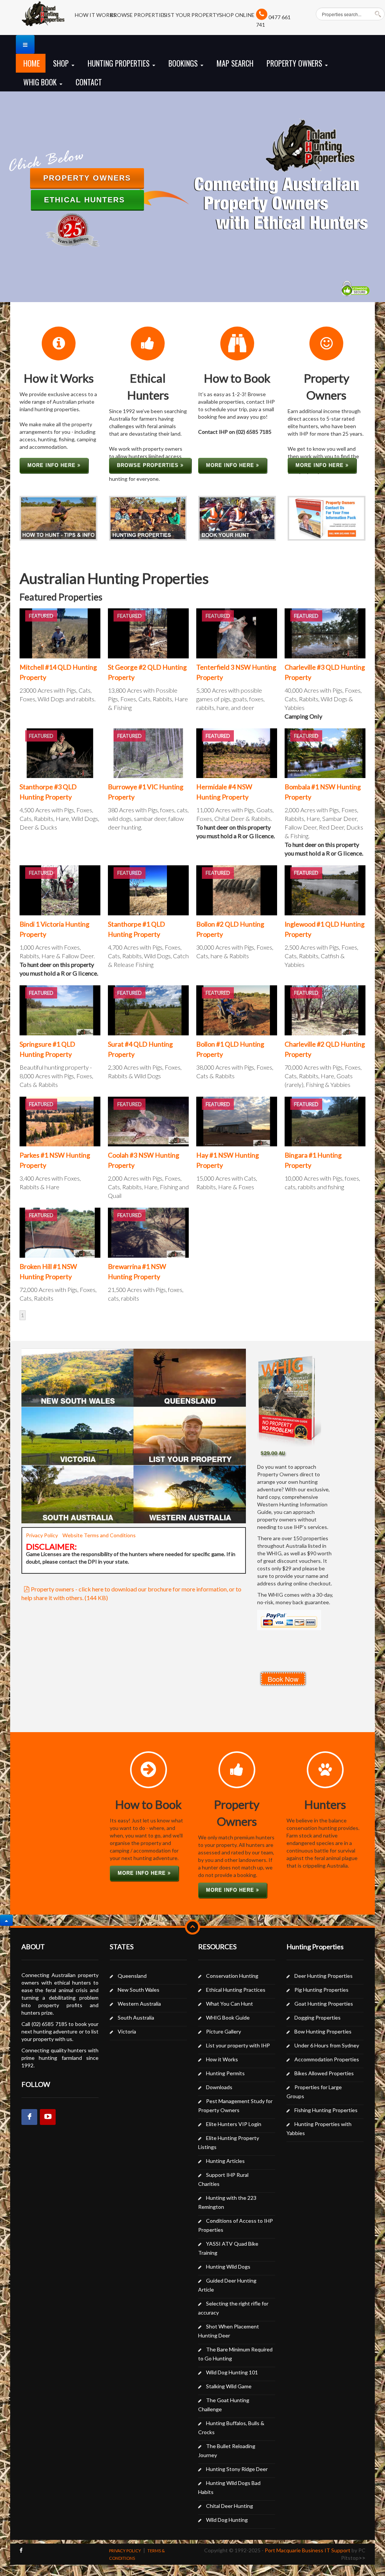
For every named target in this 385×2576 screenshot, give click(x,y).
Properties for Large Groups (314, 2092)
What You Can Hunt (230, 2004)
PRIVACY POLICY (125, 2551)
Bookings (184, 63)
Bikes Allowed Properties (324, 2073)
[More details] (60, 633)
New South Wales (139, 1990)
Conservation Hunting (232, 1976)
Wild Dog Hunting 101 (232, 2372)
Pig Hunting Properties (321, 1990)
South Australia (136, 2017)
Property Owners (295, 63)
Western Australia (139, 2004)
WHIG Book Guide (228, 2017)
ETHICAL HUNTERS (87, 200)
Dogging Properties (318, 2017)
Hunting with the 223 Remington (227, 2202)
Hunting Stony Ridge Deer (237, 2469)
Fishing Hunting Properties (326, 2110)
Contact (89, 82)
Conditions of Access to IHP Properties (236, 2225)
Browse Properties (149, 465)
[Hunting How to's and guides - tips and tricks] (58, 517)
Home (32, 63)
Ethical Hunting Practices (236, 1990)
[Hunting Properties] (148, 517)
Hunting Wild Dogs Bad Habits (229, 2487)
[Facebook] (29, 2117)
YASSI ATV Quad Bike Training (228, 2248)
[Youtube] (48, 2117)
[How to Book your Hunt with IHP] (237, 517)
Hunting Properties (120, 63)
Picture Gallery (224, 2031)
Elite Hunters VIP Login (234, 2124)
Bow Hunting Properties (323, 2031)
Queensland (132, 1976)
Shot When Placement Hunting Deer (229, 2331)
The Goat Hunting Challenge (224, 2405)
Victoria (127, 2031)
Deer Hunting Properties (324, 1976)
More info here (52, 465)
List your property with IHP (238, 2045)
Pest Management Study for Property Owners (235, 2106)
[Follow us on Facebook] (21, 2550)
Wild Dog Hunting (227, 2520)
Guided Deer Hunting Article (227, 2285)
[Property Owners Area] (327, 517)
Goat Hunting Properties (324, 2004)
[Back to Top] (6, 1920)
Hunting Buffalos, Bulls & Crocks (231, 2428)
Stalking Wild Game (229, 2386)
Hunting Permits (225, 2073)
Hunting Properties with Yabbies (319, 2128)
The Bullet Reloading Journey (227, 2451)
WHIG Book (41, 82)
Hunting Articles (225, 2161)
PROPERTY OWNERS (87, 178)
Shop (62, 63)
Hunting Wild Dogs (228, 2267)
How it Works (222, 2059)
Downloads (219, 2087)
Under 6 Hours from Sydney (327, 2045)
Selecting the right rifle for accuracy (233, 2308)
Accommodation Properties (327, 2059)
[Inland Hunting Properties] (43, 18)
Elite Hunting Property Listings (229, 2142)
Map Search (235, 63)
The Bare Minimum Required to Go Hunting (235, 2354)
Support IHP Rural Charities (223, 2179)
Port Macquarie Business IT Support (308, 2550)
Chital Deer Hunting (230, 2506)
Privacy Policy (42, 1535)
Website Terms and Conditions (100, 1535)
